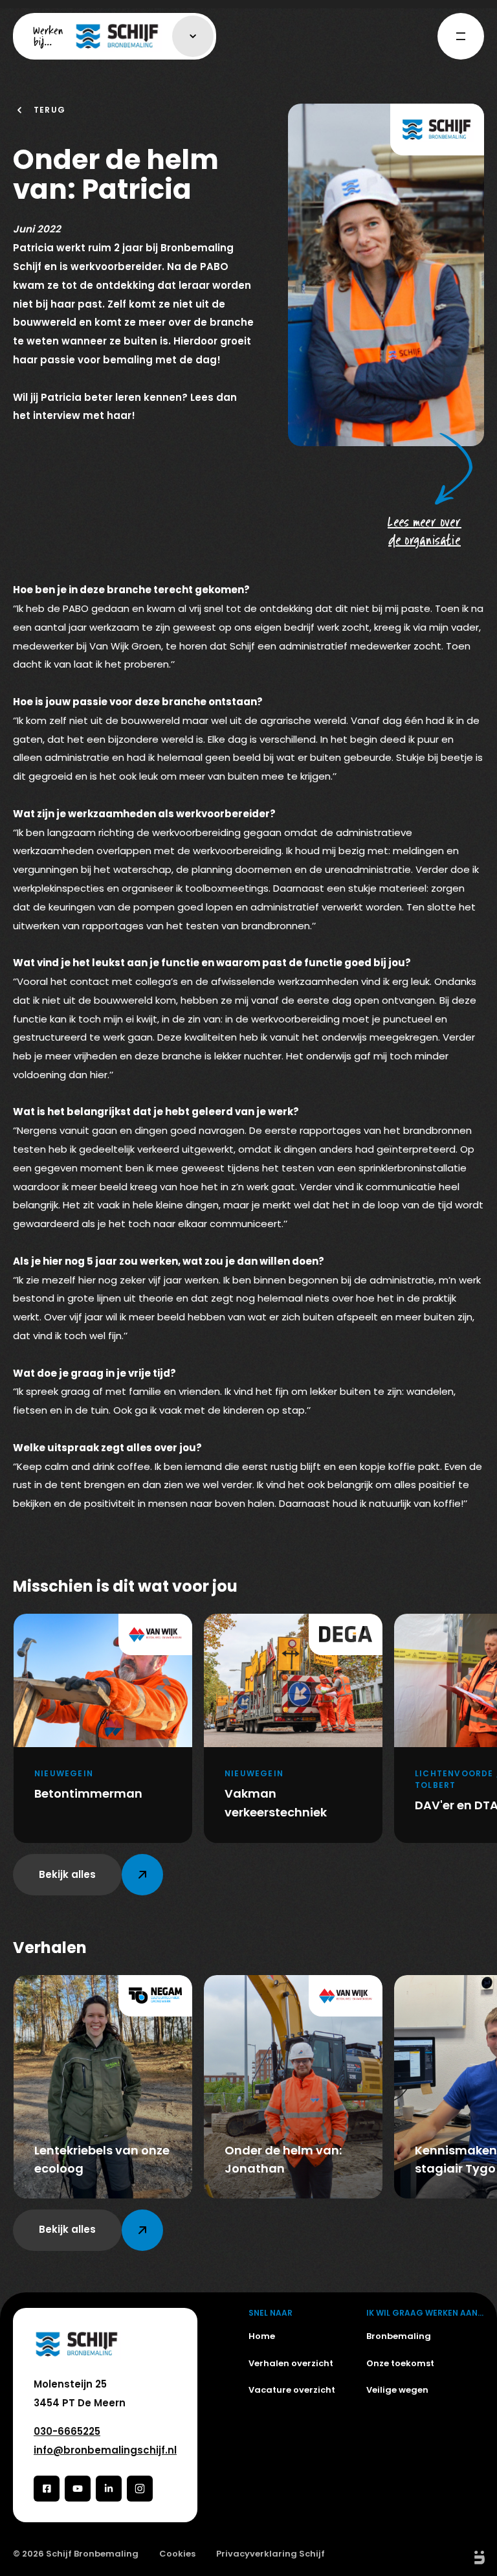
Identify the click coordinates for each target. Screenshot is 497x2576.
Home (262, 2336)
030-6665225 (67, 2431)
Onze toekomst (400, 2363)
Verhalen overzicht (291, 2363)
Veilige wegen (397, 2390)
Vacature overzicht (292, 2390)
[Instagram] (140, 2489)
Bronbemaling (399, 2336)
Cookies (177, 2554)
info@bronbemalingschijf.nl (105, 2450)
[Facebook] (47, 2489)
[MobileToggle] (461, 36)
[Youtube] (78, 2489)
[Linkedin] (109, 2489)
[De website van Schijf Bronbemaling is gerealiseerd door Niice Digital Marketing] (465, 2558)
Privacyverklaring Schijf (271, 2554)
